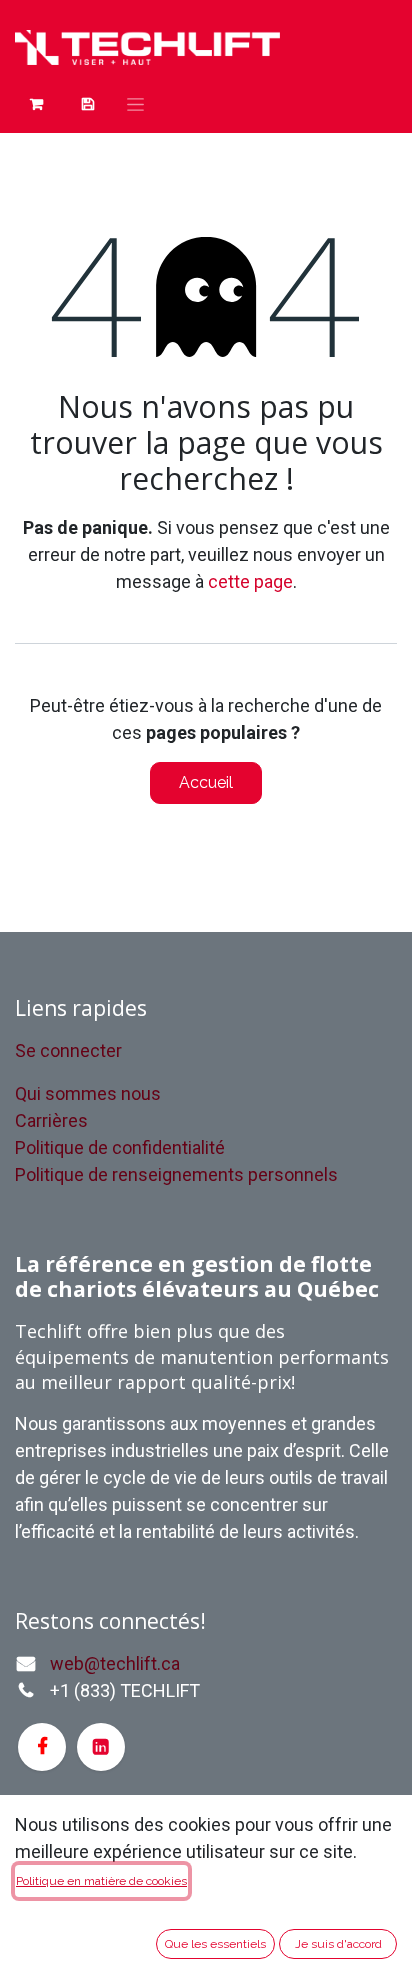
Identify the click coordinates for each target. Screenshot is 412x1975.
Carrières (51, 1120)
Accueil (206, 782)
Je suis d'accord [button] (338, 1944)
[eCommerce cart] (87, 104)
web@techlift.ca (115, 1663)
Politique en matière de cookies (101, 1881)
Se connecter (68, 1050)
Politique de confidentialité (120, 1147)
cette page (250, 581)
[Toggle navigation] (135, 104)
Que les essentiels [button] (215, 1944)
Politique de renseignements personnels (176, 1174)
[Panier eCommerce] (36, 104)
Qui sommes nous (88, 1093)
